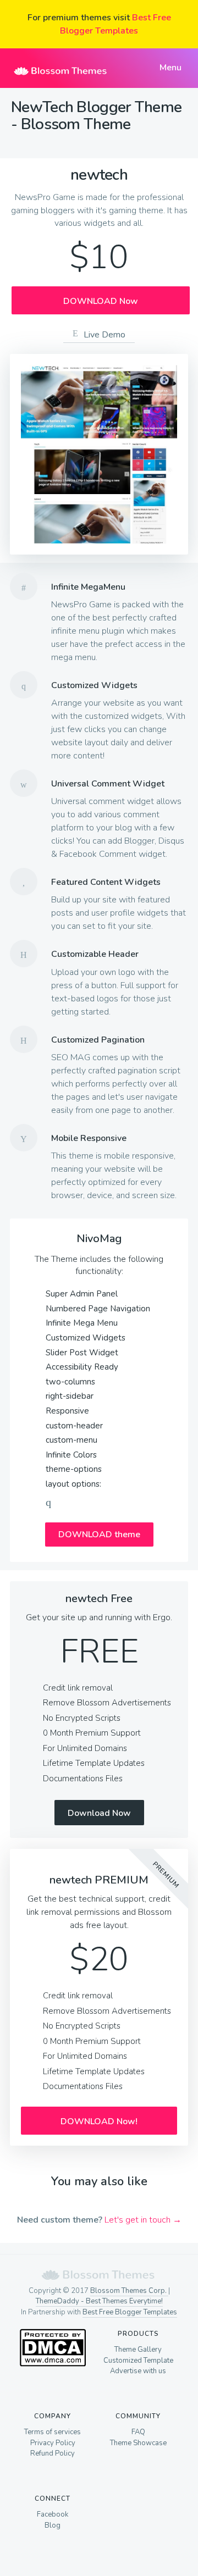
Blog (53, 2525)
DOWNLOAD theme (99, 1534)
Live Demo (105, 335)
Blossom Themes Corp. (129, 2291)
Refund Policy (53, 2453)
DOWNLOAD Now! (99, 2121)
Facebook (53, 2514)
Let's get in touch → (143, 2220)
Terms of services (53, 2432)
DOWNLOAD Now (101, 301)
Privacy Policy (53, 2443)
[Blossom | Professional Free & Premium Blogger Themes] (61, 68)
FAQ (138, 2432)
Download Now (99, 1813)
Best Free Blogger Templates (130, 2312)
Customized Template (138, 2361)
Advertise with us (138, 2371)
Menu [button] (169, 68)
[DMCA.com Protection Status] (53, 2364)
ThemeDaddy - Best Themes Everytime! (99, 2301)
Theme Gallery (138, 2350)
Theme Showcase (138, 2443)
